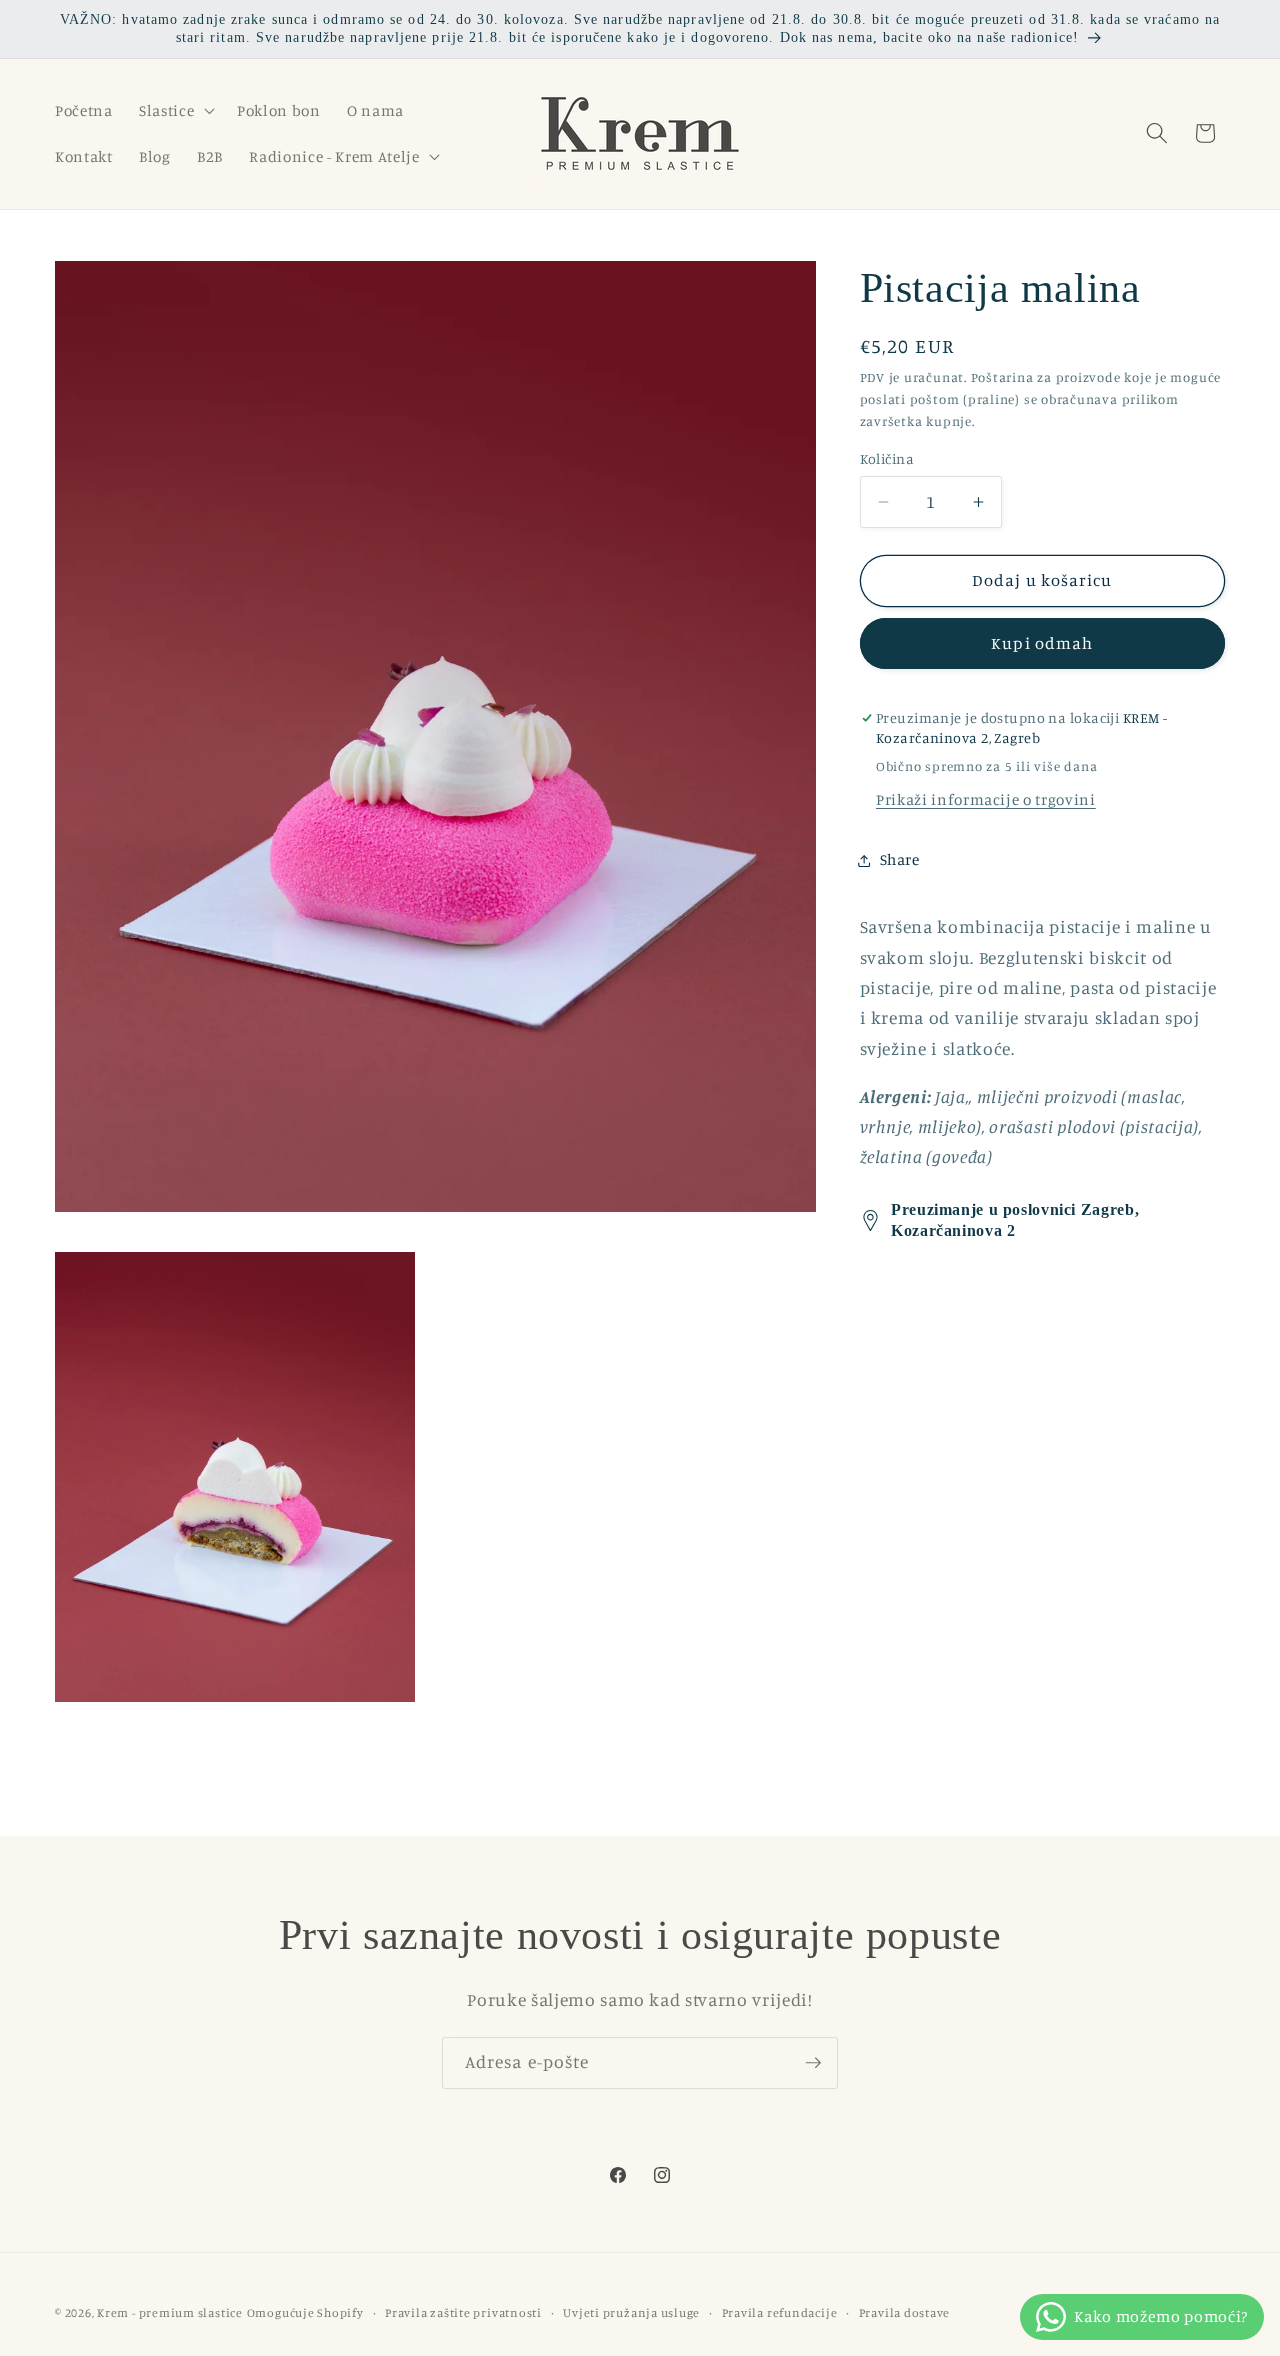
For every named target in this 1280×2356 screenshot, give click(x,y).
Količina (887, 458)
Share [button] (900, 859)
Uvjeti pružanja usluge (631, 2312)
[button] (175, 110)
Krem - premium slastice (170, 2312)
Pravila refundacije (780, 2312)
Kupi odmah (1042, 643)
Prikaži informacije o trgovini (986, 799)
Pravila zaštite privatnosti (463, 2312)
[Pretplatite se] (813, 2063)
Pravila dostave (905, 2312)
